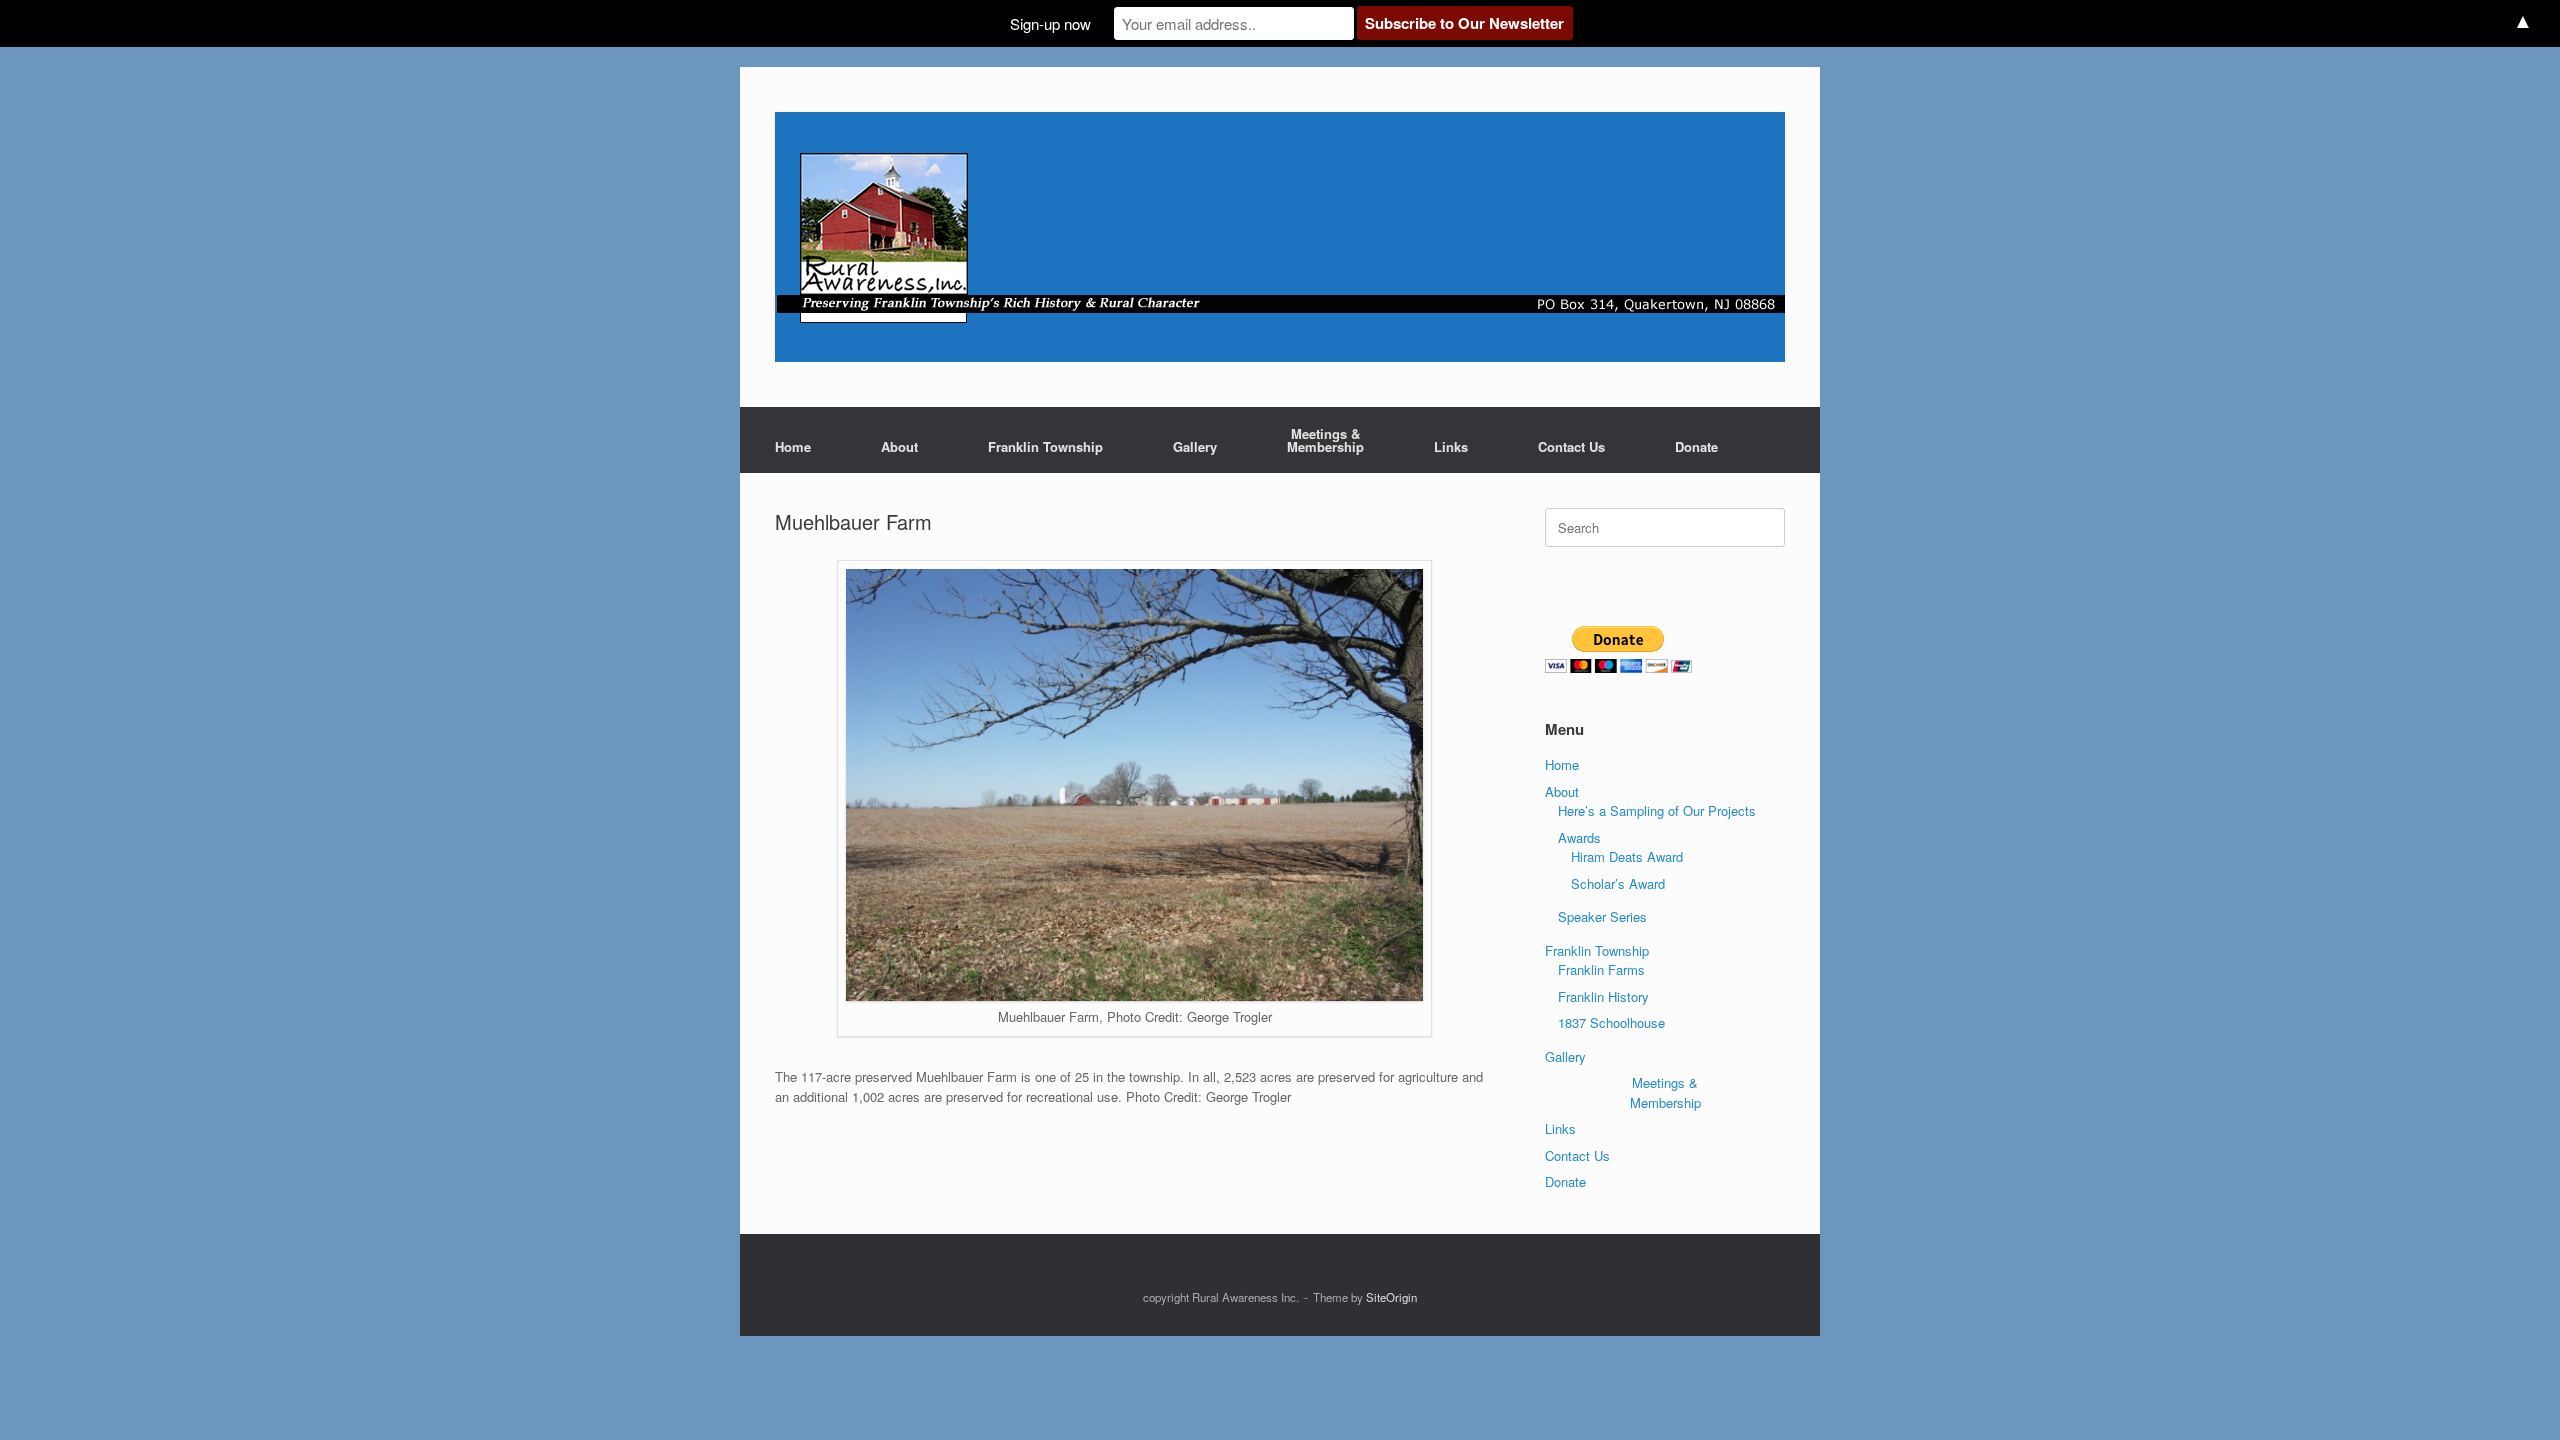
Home (793, 446)
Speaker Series (1602, 916)
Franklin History (1603, 996)
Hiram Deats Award (1627, 856)
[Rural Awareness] (1280, 237)
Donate (1696, 446)
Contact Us (1571, 446)
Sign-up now (1050, 23)
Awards (1579, 837)
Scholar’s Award (1618, 883)
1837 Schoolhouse (1611, 1022)
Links (1451, 446)
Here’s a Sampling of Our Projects (1657, 810)
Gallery (1195, 446)
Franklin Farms (1601, 969)
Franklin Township (1045, 446)
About (899, 446)
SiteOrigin (1391, 1297)
